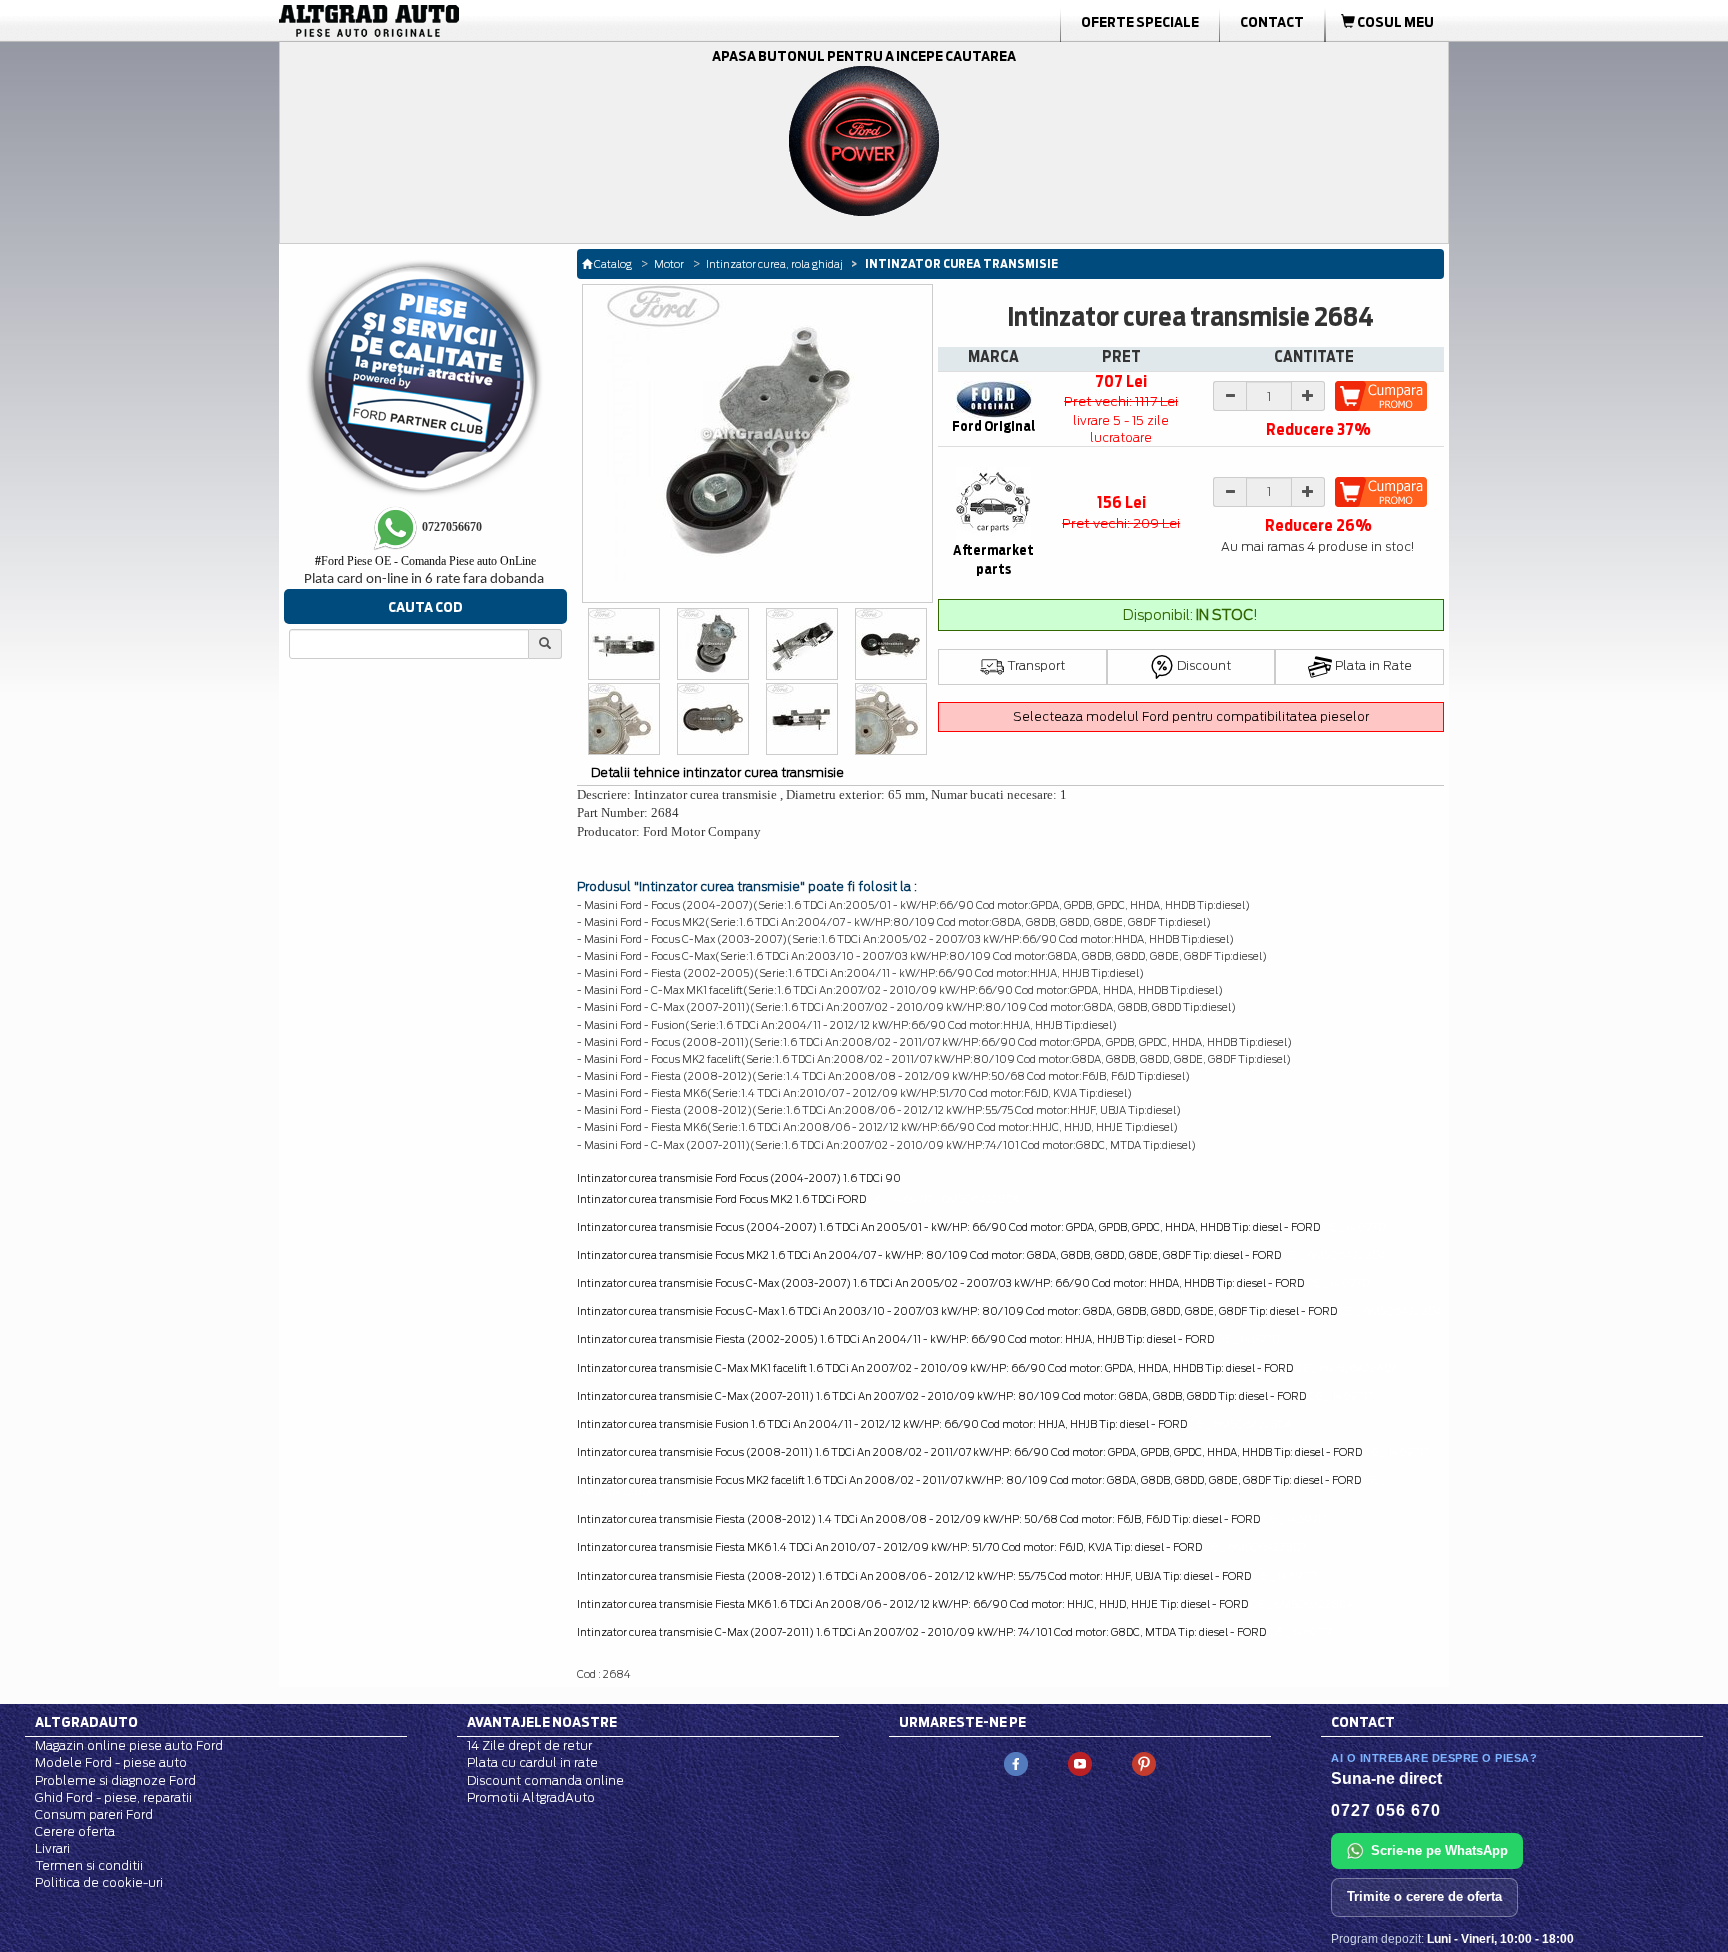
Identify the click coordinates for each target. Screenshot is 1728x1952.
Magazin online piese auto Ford (129, 1745)
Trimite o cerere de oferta (1424, 1896)
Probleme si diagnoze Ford (115, 1780)
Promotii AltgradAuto (531, 1797)
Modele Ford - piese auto (111, 1762)
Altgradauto (86, 1722)
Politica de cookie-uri (99, 1882)
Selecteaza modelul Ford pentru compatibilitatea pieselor (1191, 716)
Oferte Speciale (1140, 22)
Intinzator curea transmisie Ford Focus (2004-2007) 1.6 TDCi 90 (739, 1178)
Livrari (52, 1848)
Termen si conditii (89, 1865)
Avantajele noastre (542, 1722)
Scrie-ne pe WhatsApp (1439, 1850)
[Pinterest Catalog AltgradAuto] (1144, 1763)
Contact (1272, 22)
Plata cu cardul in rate (532, 1762)
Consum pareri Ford (94, 1814)
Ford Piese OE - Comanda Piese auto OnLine (425, 561)
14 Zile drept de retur (529, 1745)
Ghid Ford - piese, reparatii (113, 1797)
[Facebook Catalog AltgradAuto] (1016, 1763)
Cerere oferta (75, 1831)
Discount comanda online (545, 1780)
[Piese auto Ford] (464, 21)
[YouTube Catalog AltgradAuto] (1080, 1763)
